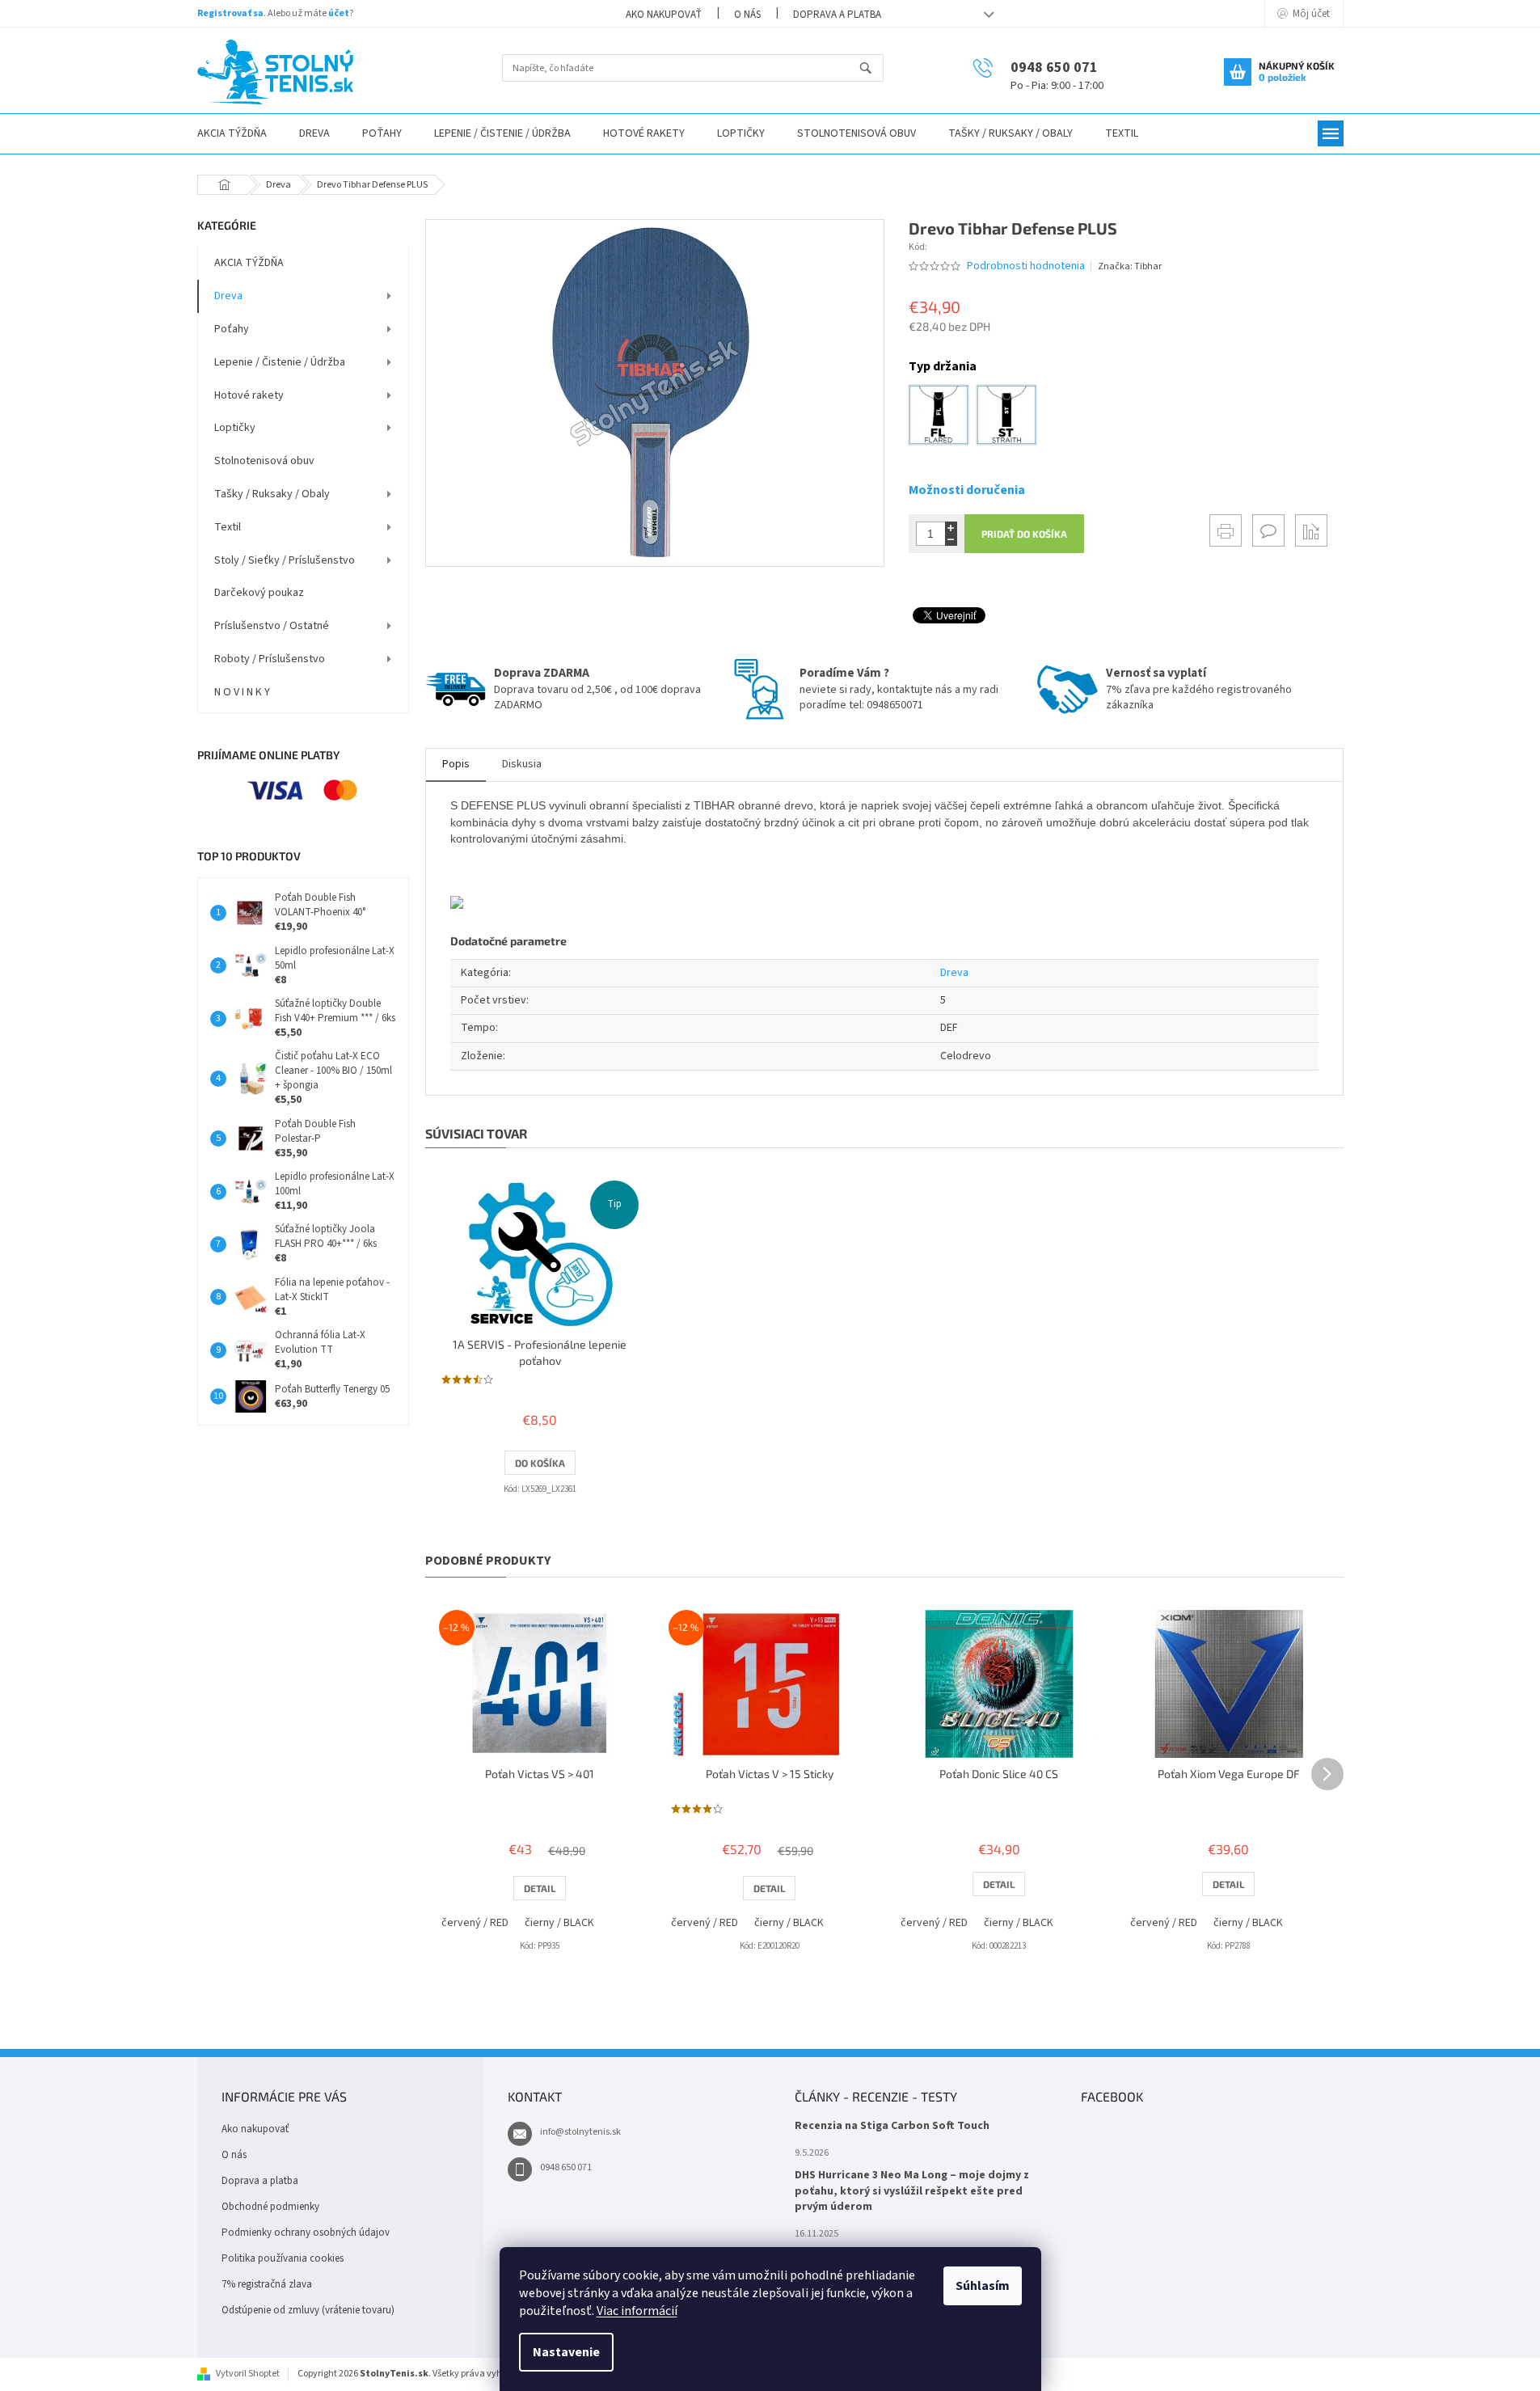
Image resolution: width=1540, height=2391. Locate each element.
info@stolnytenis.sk (580, 2132)
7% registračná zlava (267, 2284)
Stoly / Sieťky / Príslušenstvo (285, 560)
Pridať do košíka (1024, 534)
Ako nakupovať (664, 15)
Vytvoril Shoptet (248, 2374)
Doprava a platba (837, 15)
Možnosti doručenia (967, 490)
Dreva (228, 296)
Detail (540, 1888)
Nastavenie (566, 2352)
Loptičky (235, 428)
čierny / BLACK (559, 1923)
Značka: (1130, 266)
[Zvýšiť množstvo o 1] (951, 528)
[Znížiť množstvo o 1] (951, 540)
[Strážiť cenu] (1311, 530)
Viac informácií (637, 2311)
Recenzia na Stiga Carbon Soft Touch (892, 2126)
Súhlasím (983, 2286)
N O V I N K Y (242, 692)
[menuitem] (232, 134)
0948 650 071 (566, 2167)
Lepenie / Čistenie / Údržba (280, 362)
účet (339, 13)
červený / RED (475, 1923)
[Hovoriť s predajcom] (1268, 530)
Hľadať (873, 69)
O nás (747, 15)
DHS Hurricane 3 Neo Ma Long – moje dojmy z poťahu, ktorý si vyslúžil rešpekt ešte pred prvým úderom (912, 2191)
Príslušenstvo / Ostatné (272, 626)
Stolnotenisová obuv (264, 461)
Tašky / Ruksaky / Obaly (272, 494)
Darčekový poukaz (259, 593)
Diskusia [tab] (522, 764)
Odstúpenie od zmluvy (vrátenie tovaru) (308, 2310)
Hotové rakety (249, 395)
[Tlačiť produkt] (1226, 530)
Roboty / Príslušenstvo (270, 659)
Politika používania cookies (283, 2258)
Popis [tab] (456, 764)
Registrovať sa (230, 13)
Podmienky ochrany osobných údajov (306, 2233)
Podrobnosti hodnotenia (1026, 266)
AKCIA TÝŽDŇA (249, 263)
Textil (228, 527)
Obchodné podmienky (270, 2207)
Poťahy (232, 329)
